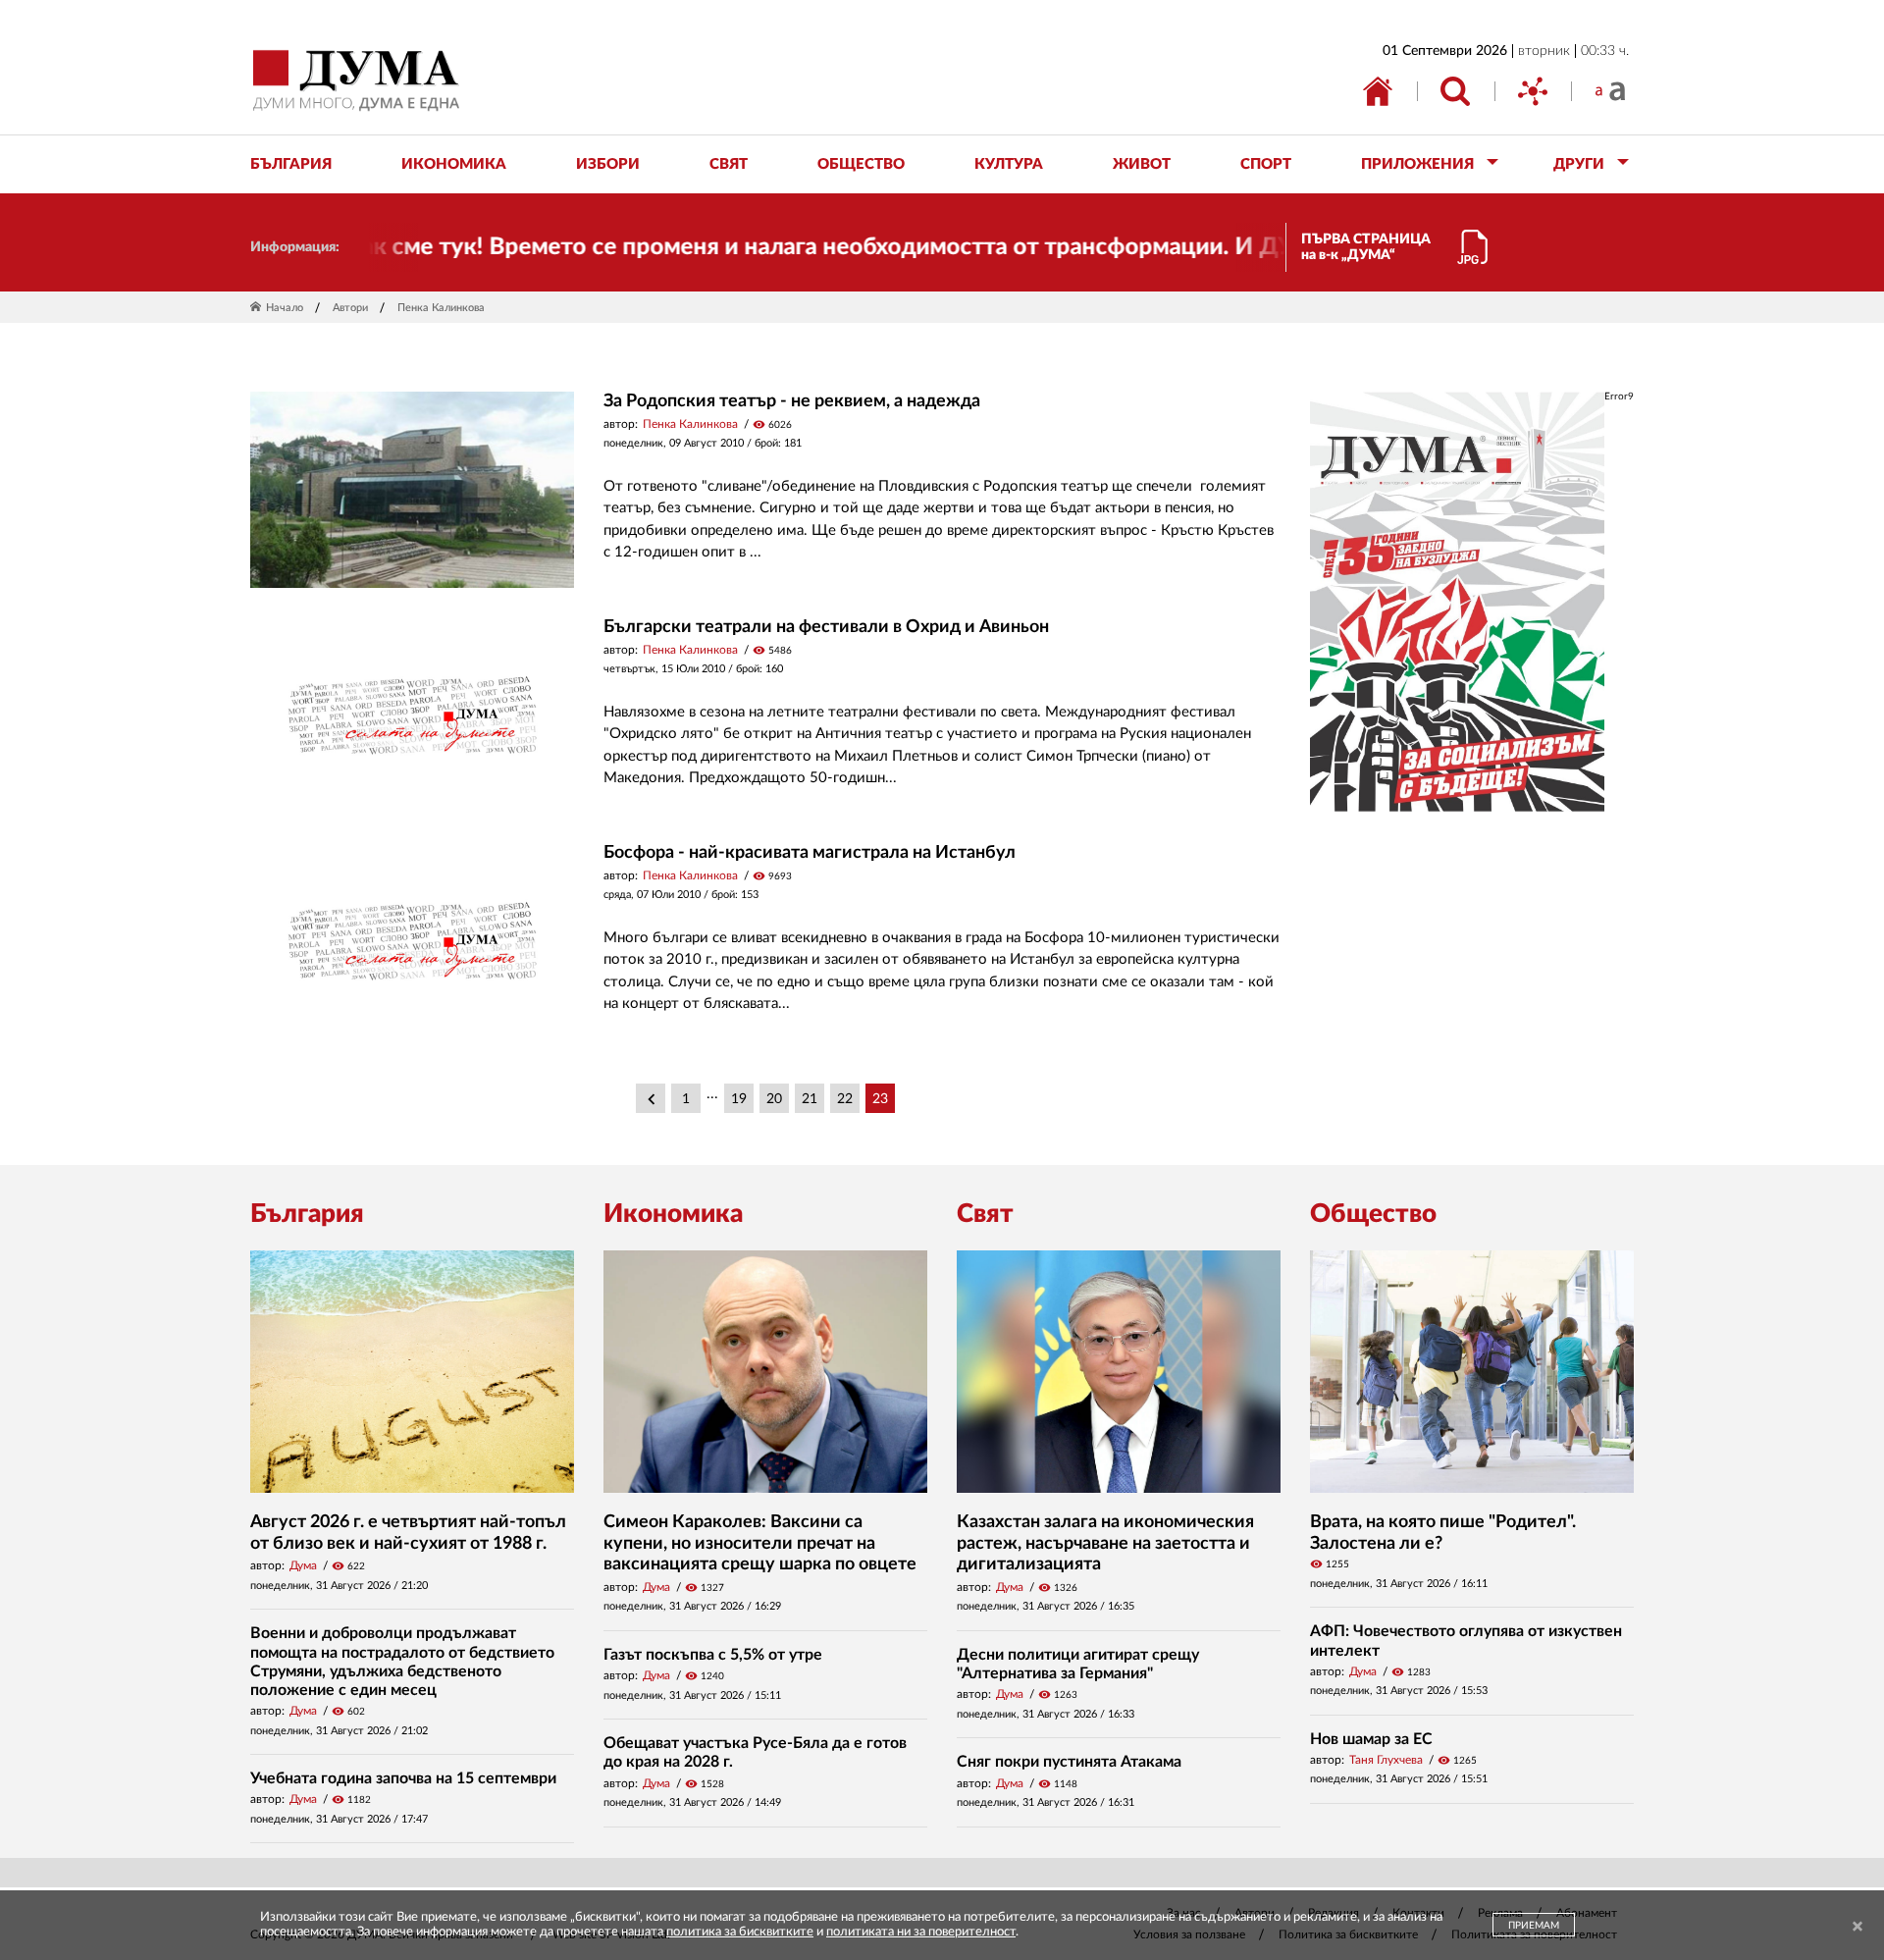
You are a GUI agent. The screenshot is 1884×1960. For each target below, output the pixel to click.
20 (774, 1099)
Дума (303, 1565)
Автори (350, 308)
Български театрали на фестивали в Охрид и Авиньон (826, 627)
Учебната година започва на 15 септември (403, 1778)
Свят (985, 1214)
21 (810, 1099)
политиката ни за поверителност (921, 1932)
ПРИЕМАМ (1534, 1926)
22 (845, 1099)
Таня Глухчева (1386, 1760)
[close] (1858, 1927)
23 (880, 1099)
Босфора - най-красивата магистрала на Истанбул (810, 853)
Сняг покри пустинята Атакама (1069, 1762)
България (307, 1214)
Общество (1373, 1214)
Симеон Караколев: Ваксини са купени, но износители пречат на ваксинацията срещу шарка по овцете (760, 1543)
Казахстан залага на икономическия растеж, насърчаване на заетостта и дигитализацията (1105, 1543)
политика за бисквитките (740, 1932)
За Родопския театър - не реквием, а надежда (792, 401)
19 (739, 1099)
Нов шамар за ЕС (1371, 1739)
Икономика (673, 1214)
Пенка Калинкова (690, 424)
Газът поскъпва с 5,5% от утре (713, 1655)
